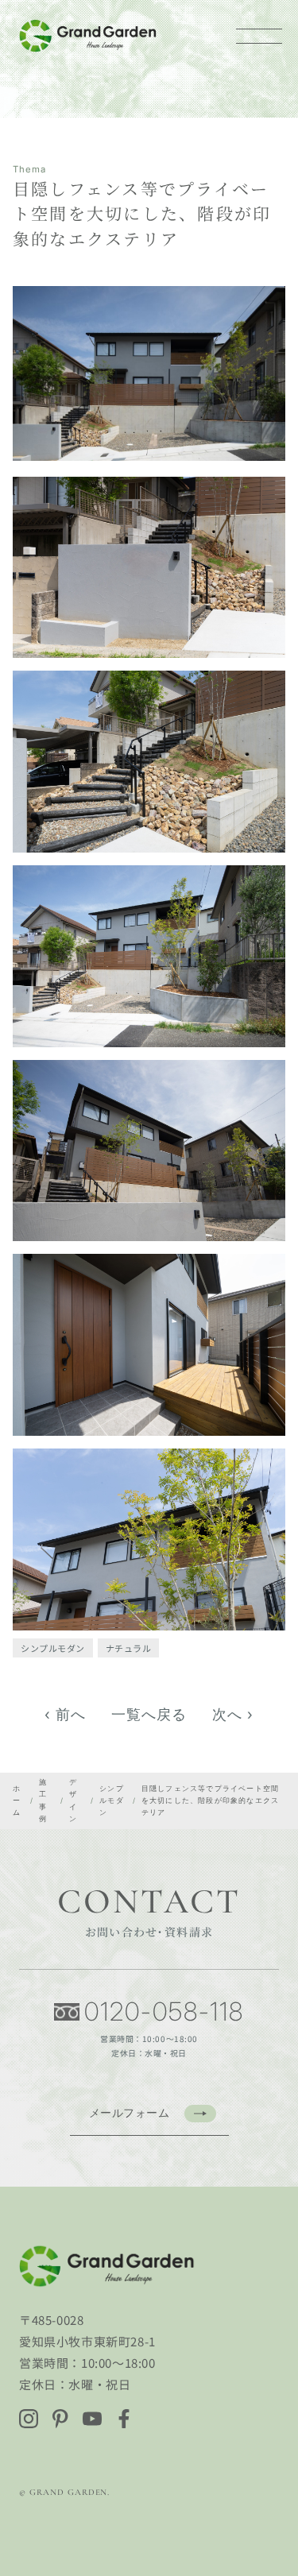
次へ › (233, 1714)
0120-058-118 (164, 2012)
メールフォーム (130, 2112)
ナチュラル (129, 1648)
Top (276, 2506)
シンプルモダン (53, 1648)
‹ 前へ (65, 1714)
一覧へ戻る (149, 1714)
